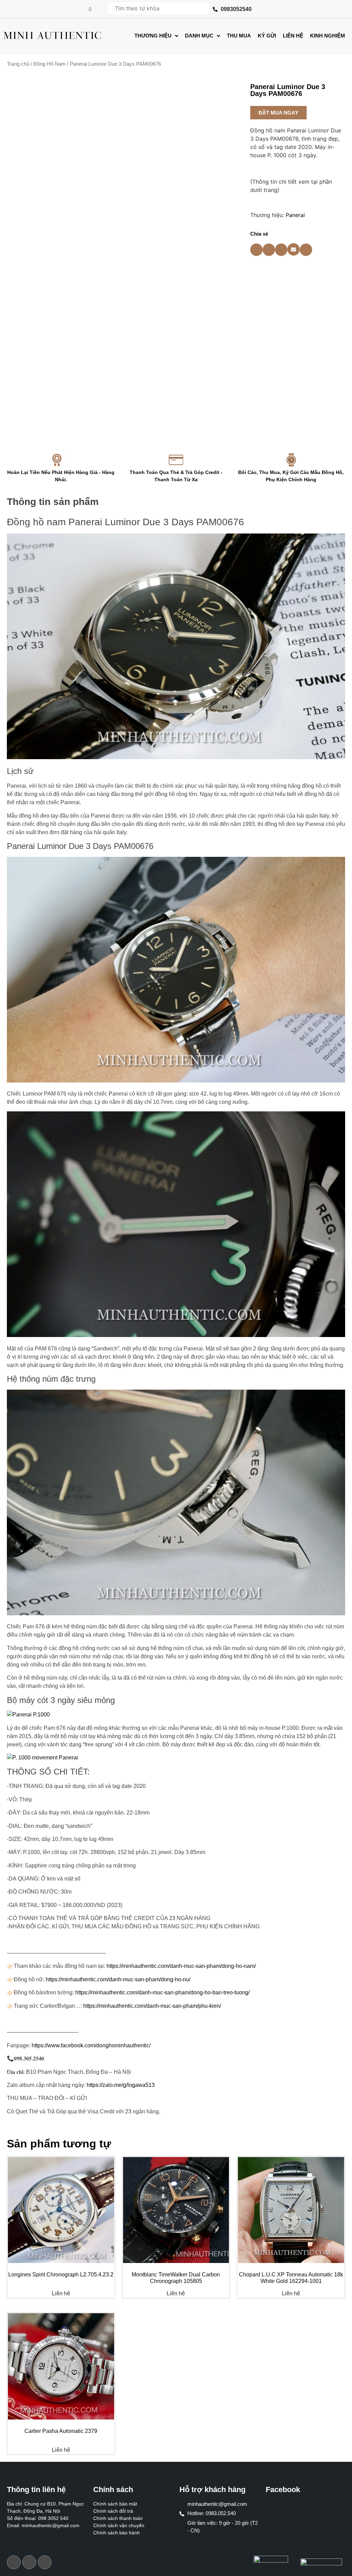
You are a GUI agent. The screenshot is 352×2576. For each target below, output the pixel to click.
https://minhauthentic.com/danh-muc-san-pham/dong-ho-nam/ (181, 1966)
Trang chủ (18, 64)
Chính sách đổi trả (113, 2511)
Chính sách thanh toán (118, 2518)
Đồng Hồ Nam (49, 64)
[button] (278, 113)
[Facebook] (14, 2562)
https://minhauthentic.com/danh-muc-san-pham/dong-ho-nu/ (118, 1979)
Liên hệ (61, 2294)
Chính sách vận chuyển (119, 2525)
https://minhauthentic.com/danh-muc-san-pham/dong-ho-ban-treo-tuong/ (162, 1992)
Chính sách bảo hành (117, 2533)
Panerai (295, 215)
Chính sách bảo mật (115, 2504)
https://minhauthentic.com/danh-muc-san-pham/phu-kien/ (152, 2006)
